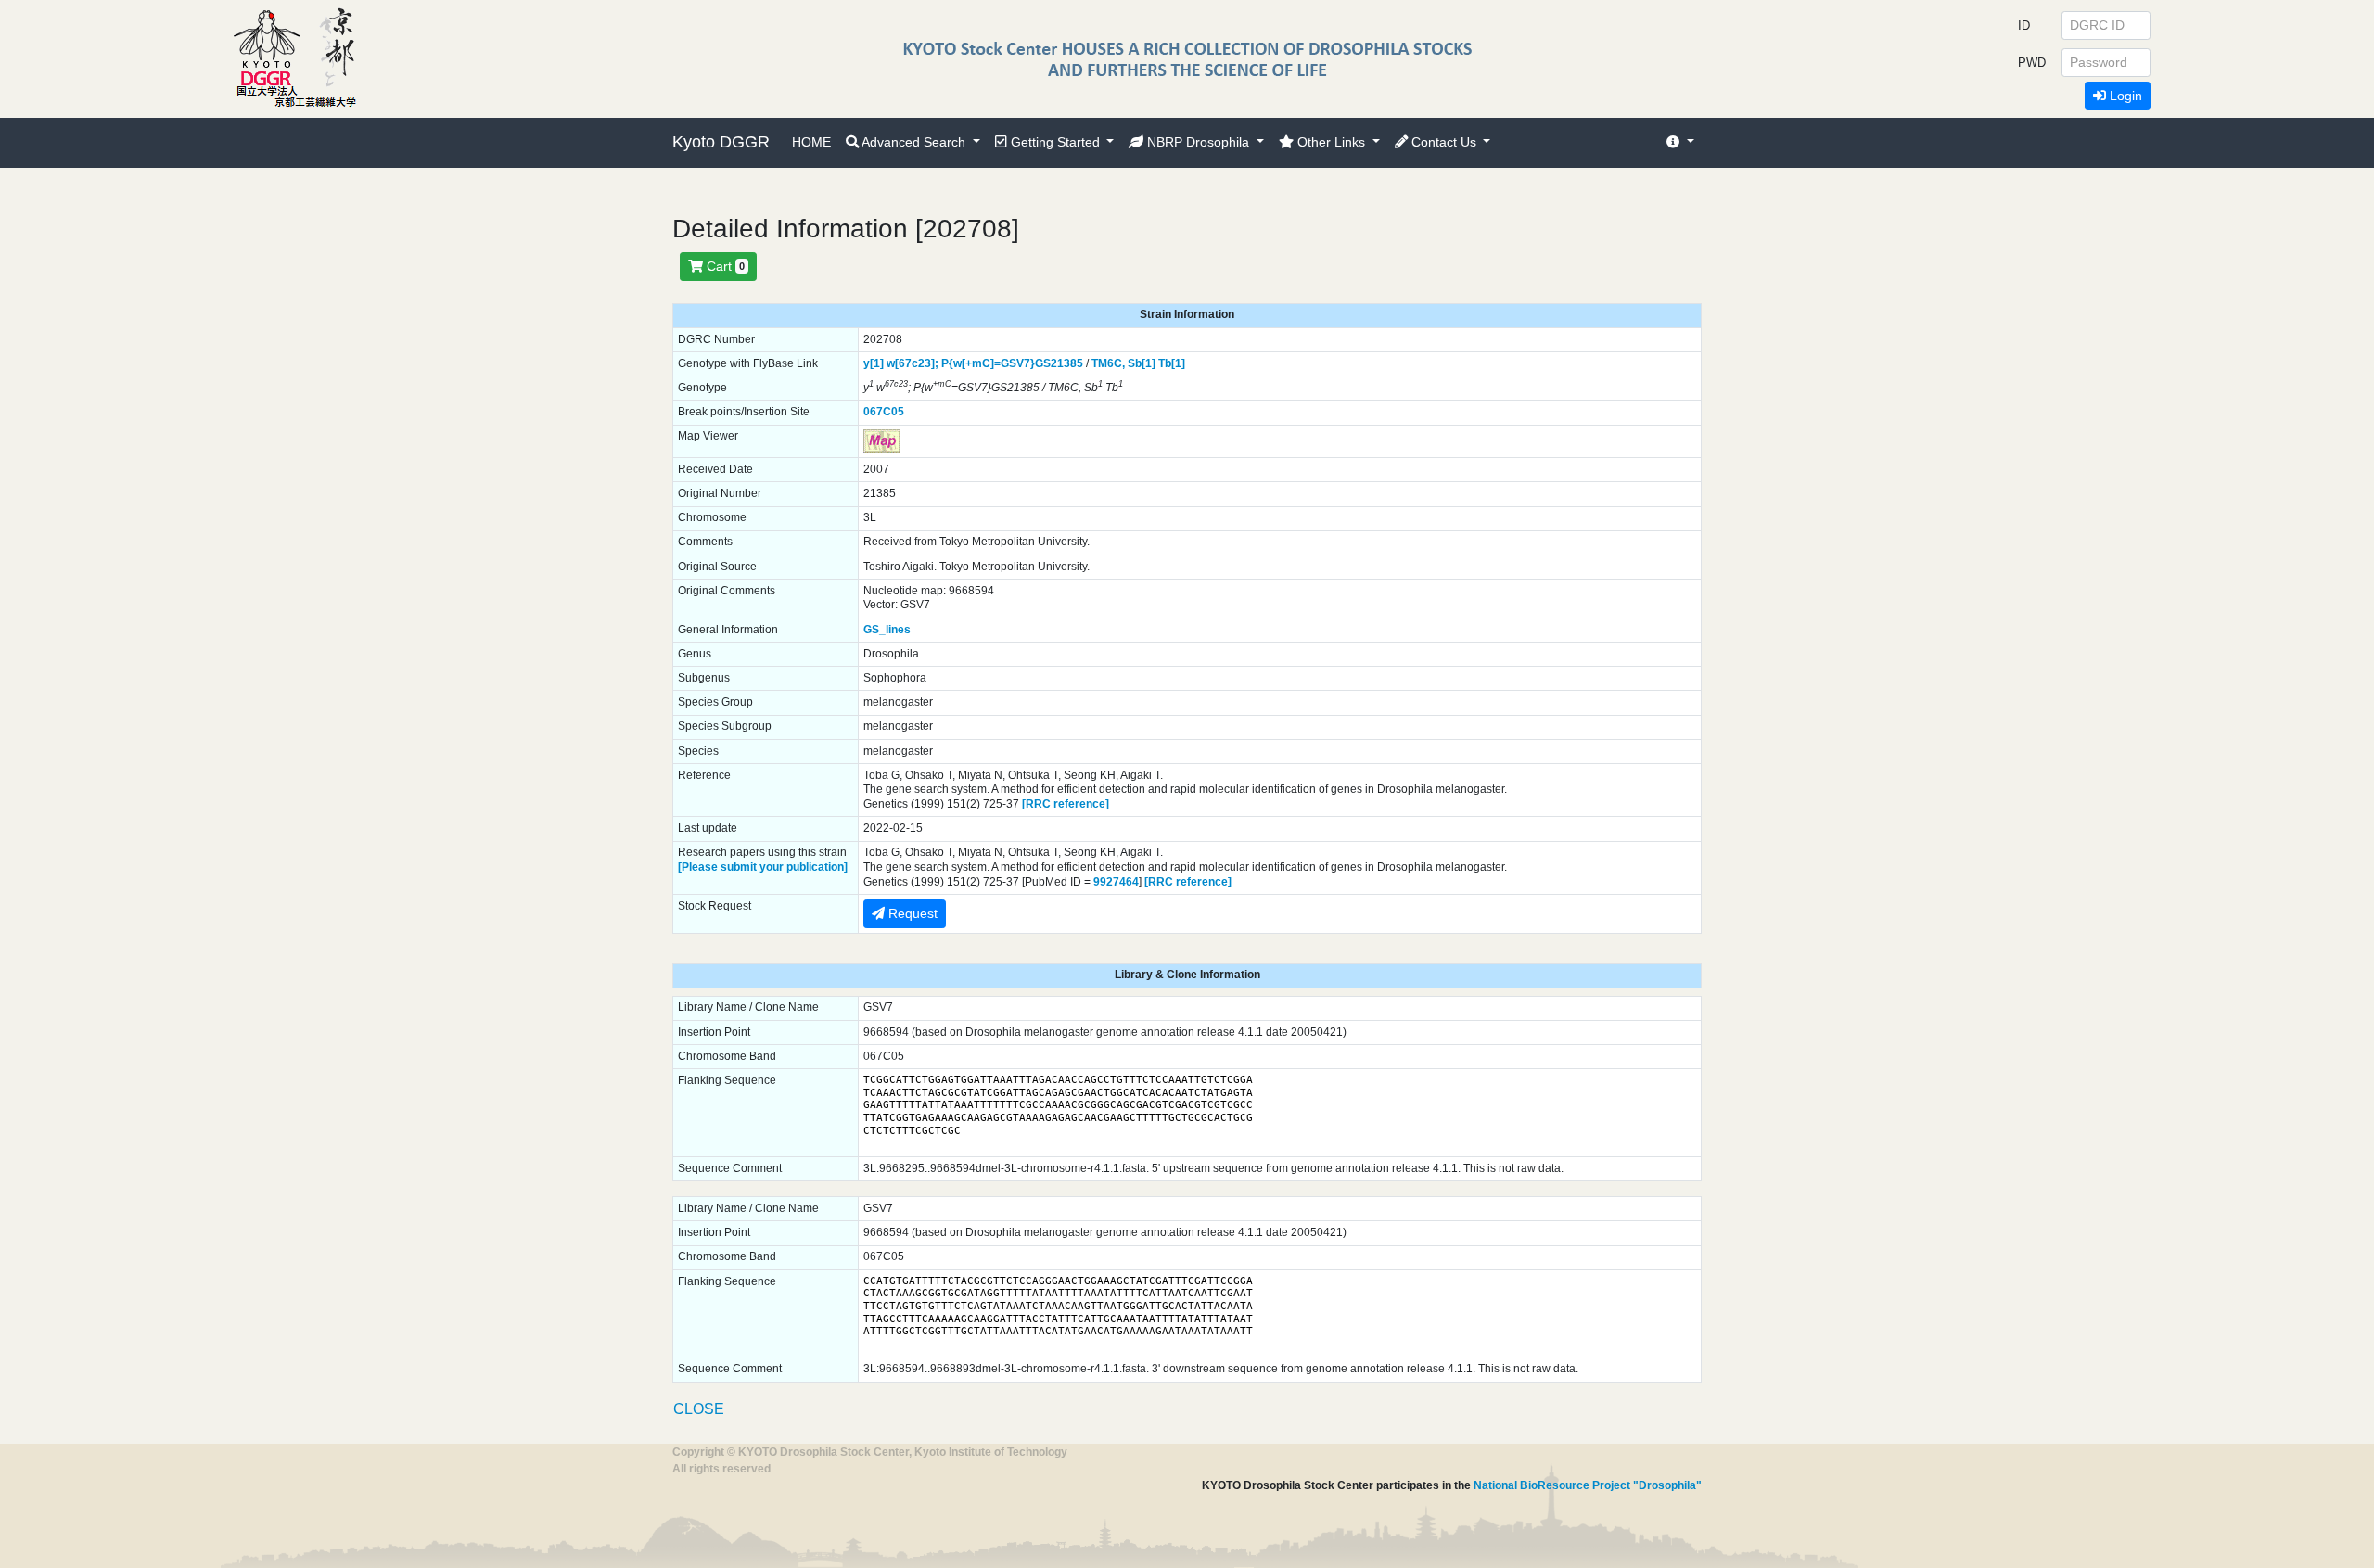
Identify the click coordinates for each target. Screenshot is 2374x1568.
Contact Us (1444, 142)
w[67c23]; (913, 363)
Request (911, 913)
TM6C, (1108, 363)
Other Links (1331, 142)
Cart (724, 266)
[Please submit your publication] (763, 867)
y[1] (874, 363)
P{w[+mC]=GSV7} (988, 363)
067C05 (884, 412)
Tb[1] (1172, 363)
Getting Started (1055, 142)
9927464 (1116, 882)
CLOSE (699, 1409)
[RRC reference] (1066, 804)
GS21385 (1059, 363)
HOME (811, 142)
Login (2124, 96)
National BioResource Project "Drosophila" (1588, 1485)
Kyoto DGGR (721, 142)
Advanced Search (914, 142)
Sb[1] (1142, 363)
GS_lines (887, 630)
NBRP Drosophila (1198, 142)
